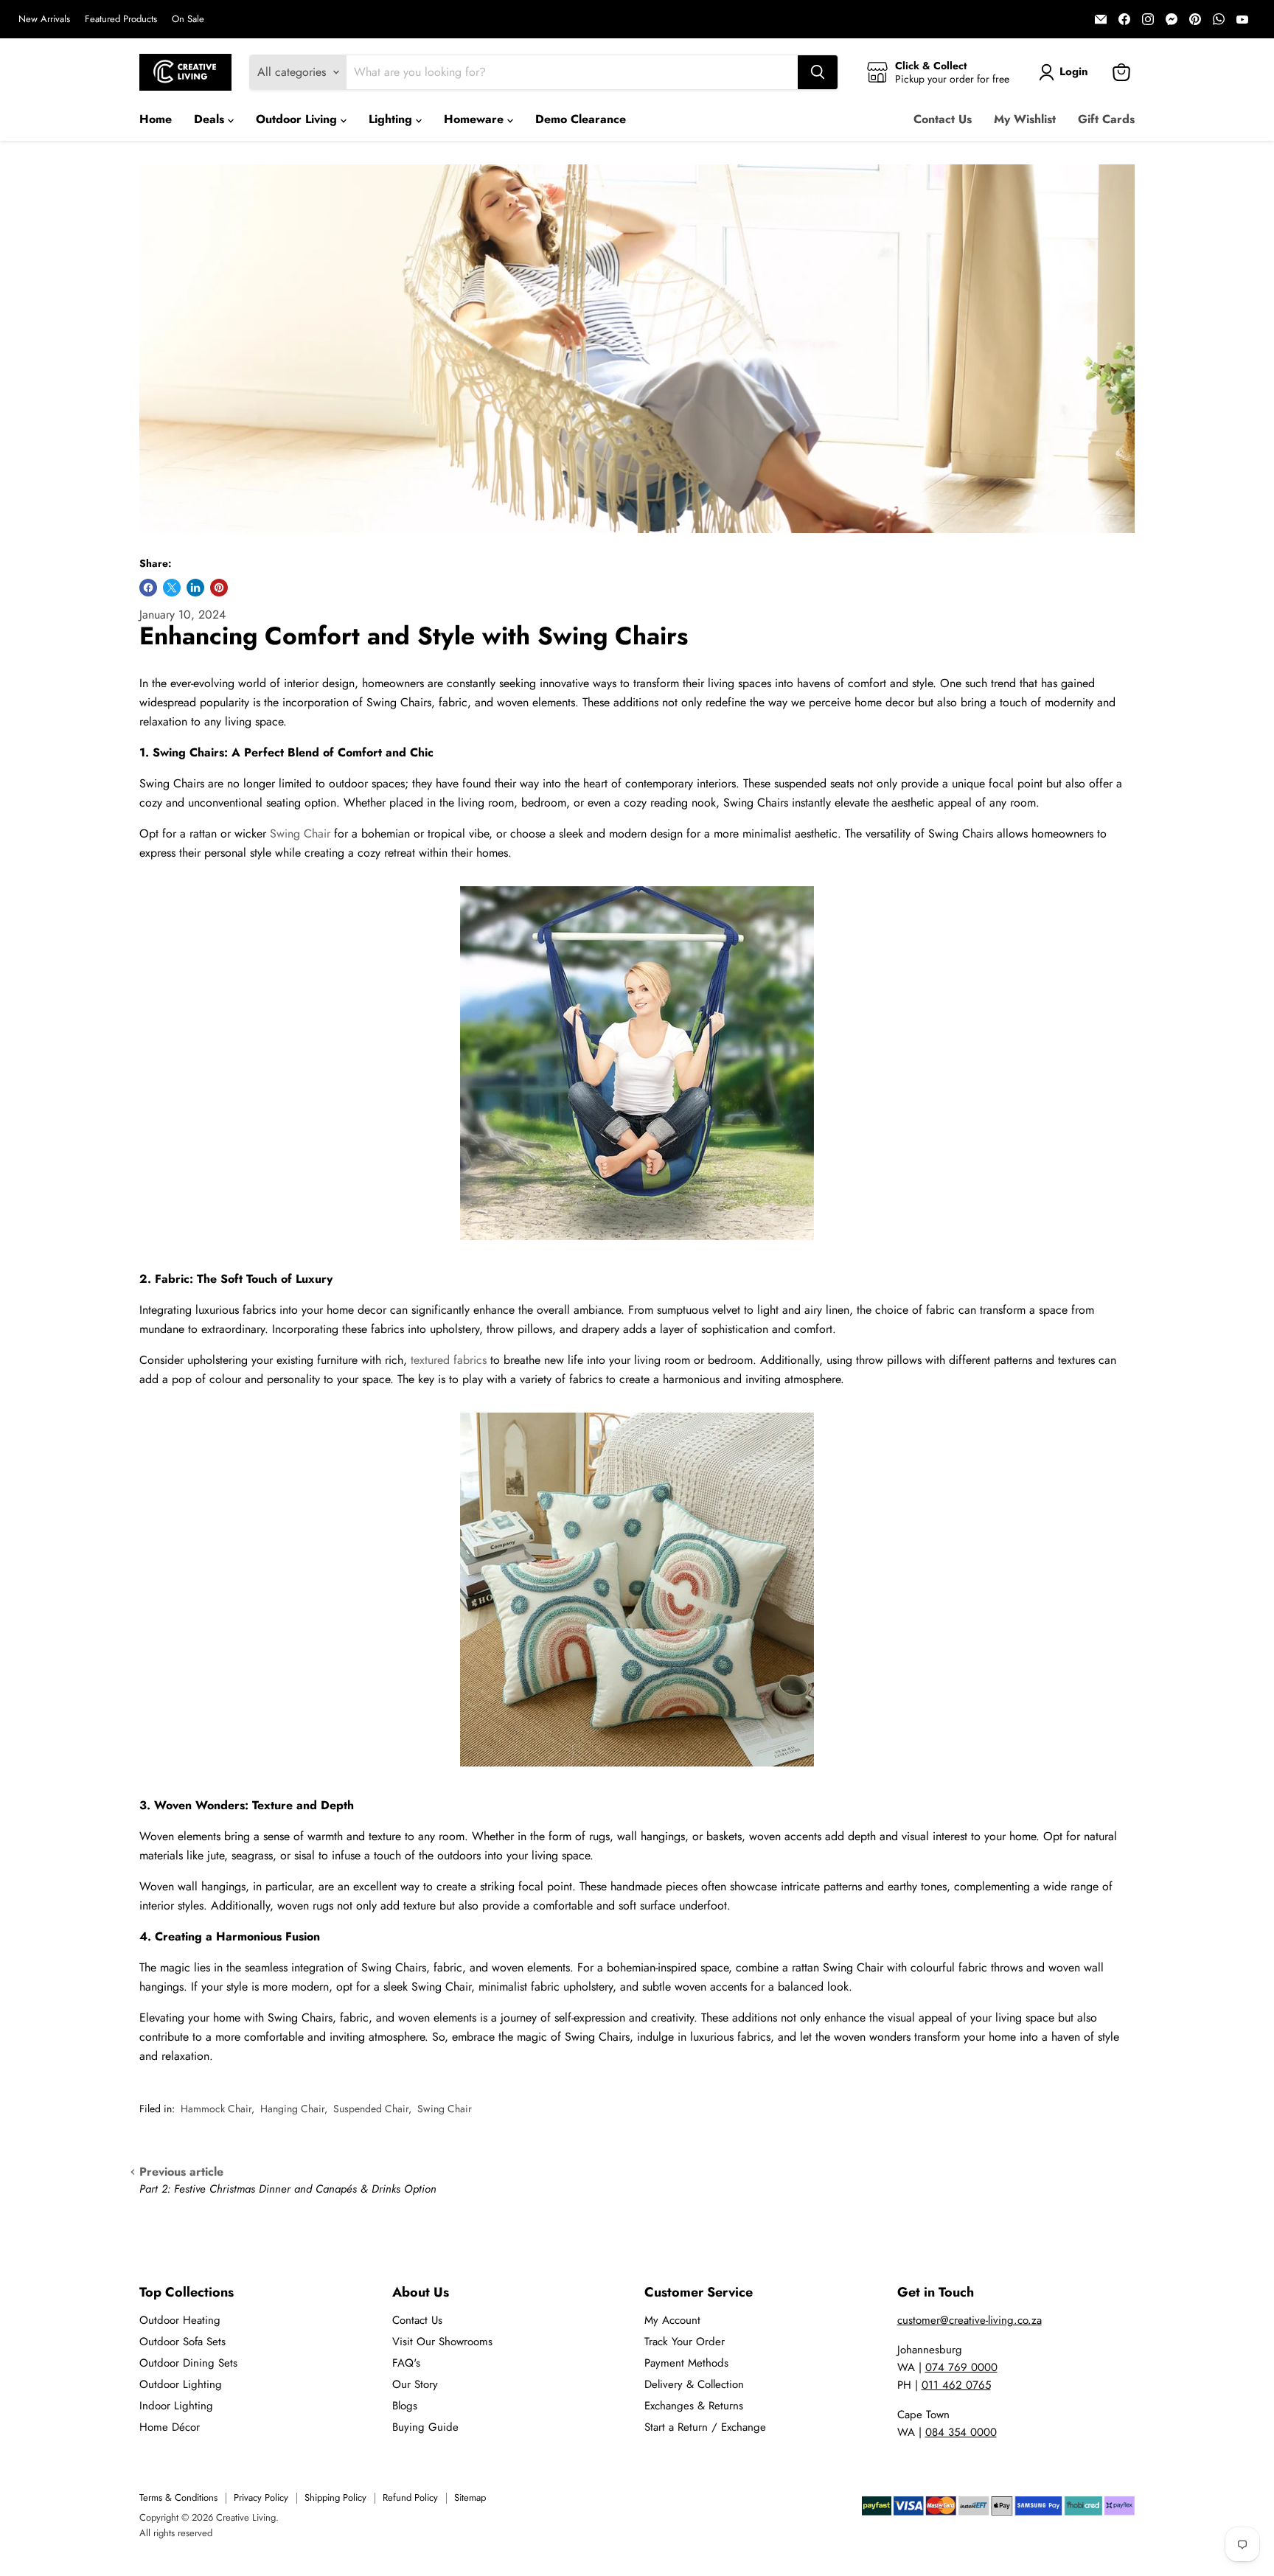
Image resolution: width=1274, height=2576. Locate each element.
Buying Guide (425, 2427)
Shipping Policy (335, 2497)
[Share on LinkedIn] (195, 588)
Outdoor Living (298, 119)
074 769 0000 (961, 2367)
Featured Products (121, 20)
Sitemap (470, 2497)
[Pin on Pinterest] (219, 588)
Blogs (405, 2406)
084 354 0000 (961, 2432)
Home (156, 119)
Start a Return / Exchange (705, 2427)
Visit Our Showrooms (442, 2342)
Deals (211, 119)
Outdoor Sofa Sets (182, 2342)
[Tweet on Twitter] (172, 588)
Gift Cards (1106, 119)
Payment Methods (686, 2363)
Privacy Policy (261, 2497)
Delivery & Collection (694, 2384)
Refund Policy (410, 2497)
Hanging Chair (292, 2109)
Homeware (476, 119)
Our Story (415, 2384)
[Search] (818, 72)
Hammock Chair (216, 2109)
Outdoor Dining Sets (188, 2363)
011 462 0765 (956, 2385)
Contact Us (943, 119)
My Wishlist (1025, 119)
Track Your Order (685, 2342)
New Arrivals (44, 20)
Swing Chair (300, 833)
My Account (672, 2320)
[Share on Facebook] (148, 588)
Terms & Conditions (178, 2497)
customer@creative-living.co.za (970, 2320)
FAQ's (406, 2363)
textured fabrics (449, 1360)
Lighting (392, 119)
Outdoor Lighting (181, 2384)
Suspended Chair (371, 2109)
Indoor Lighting (176, 2406)
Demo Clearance (581, 119)
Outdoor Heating (180, 2320)
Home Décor (170, 2427)
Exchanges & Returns (694, 2406)
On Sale (188, 20)
